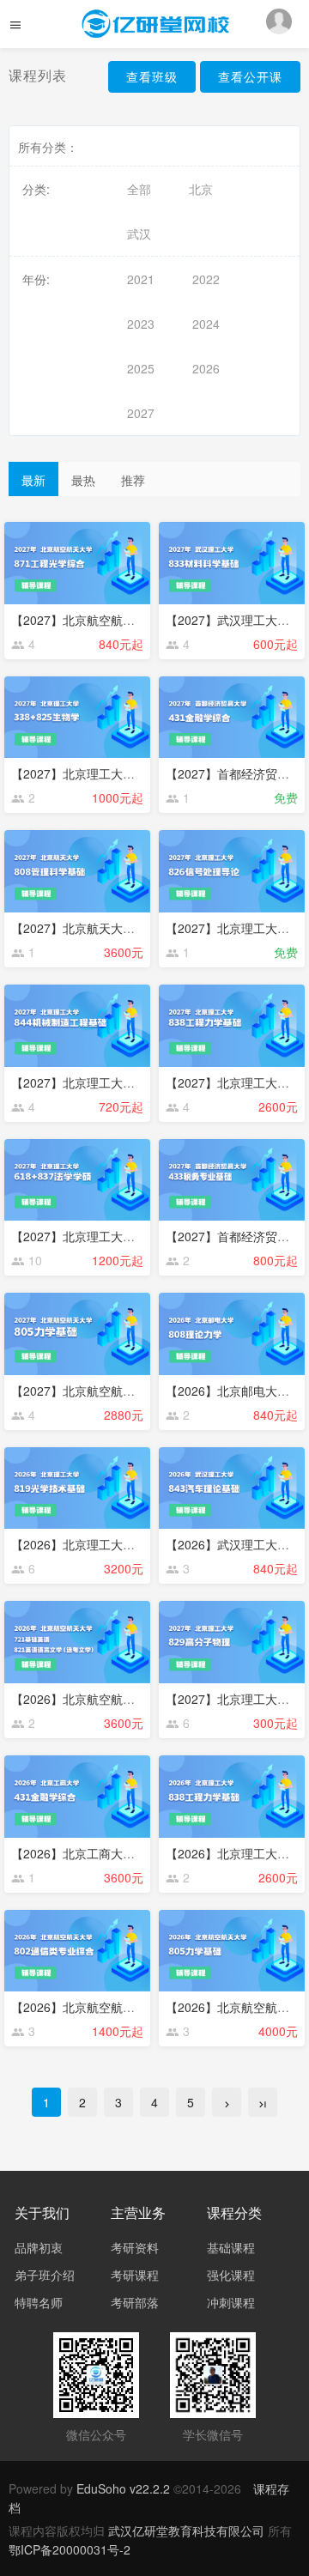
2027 (141, 413)
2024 (206, 324)
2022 (206, 279)
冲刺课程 (231, 2302)
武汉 (139, 233)
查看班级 (152, 76)
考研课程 (135, 2275)
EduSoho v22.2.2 (123, 2488)
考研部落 (135, 2302)
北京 (201, 189)
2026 (206, 368)
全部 (139, 189)
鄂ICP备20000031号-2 (70, 2549)
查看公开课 (250, 76)
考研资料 (135, 2247)
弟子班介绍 (45, 2275)
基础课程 (231, 2247)
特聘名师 (39, 2302)
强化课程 (231, 2275)
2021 (141, 279)
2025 (141, 368)
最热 (83, 480)
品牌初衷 (39, 2247)
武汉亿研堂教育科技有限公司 (188, 2531)
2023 (141, 324)
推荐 (133, 480)
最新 (33, 480)
